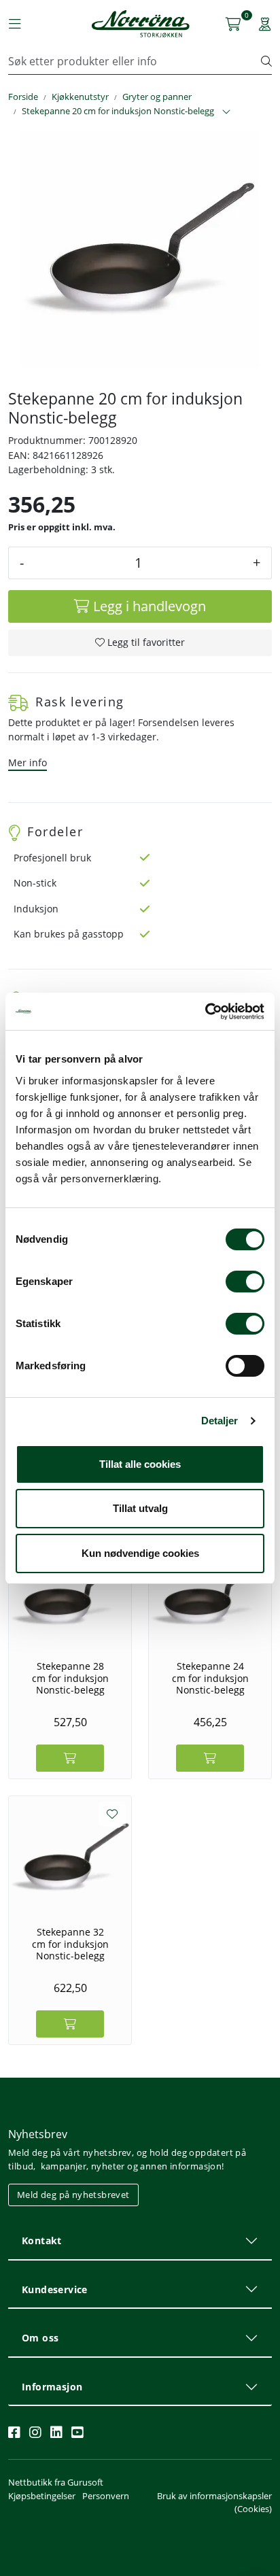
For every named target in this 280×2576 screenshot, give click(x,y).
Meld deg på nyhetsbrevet (73, 2195)
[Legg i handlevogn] (70, 1758)
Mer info (28, 762)
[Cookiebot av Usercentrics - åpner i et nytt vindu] (205, 1012)
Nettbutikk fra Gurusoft (56, 2482)
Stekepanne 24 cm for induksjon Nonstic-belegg (210, 1678)
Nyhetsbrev (38, 2134)
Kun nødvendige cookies (140, 1553)
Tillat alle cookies (140, 1464)
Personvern (106, 2496)
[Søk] (266, 61)
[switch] (245, 1282)
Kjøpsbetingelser (42, 2496)
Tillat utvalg (140, 1508)
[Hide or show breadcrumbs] (226, 112)
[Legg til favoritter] (112, 1814)
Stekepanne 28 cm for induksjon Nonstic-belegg (70, 1678)
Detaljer (220, 1421)
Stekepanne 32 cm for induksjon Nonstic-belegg (70, 1944)
